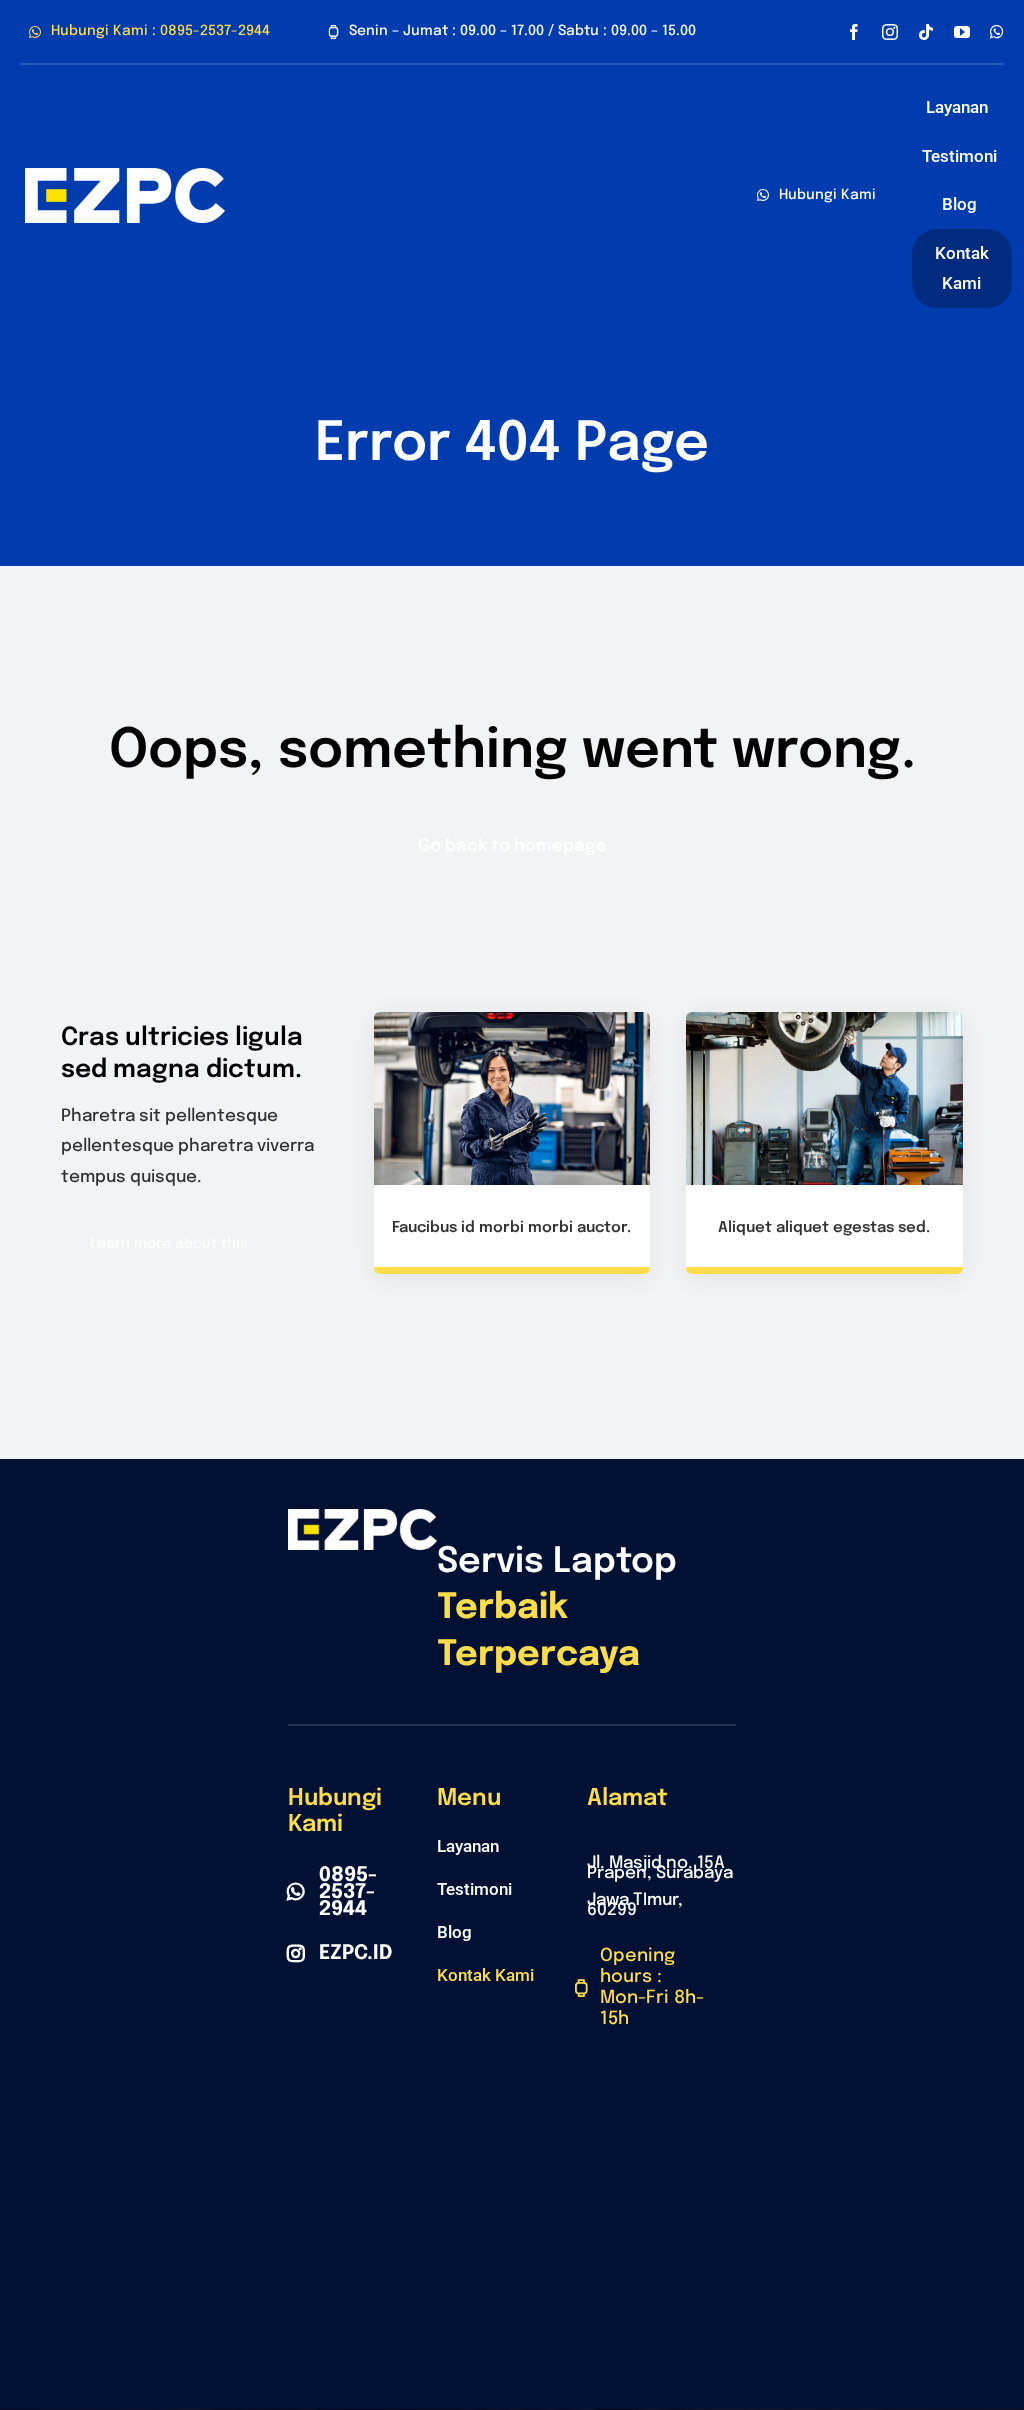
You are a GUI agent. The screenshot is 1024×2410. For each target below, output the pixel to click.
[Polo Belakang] (125, 176)
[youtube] (962, 32)
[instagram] (890, 32)
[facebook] (854, 32)
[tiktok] (926, 32)
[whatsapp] (997, 32)
